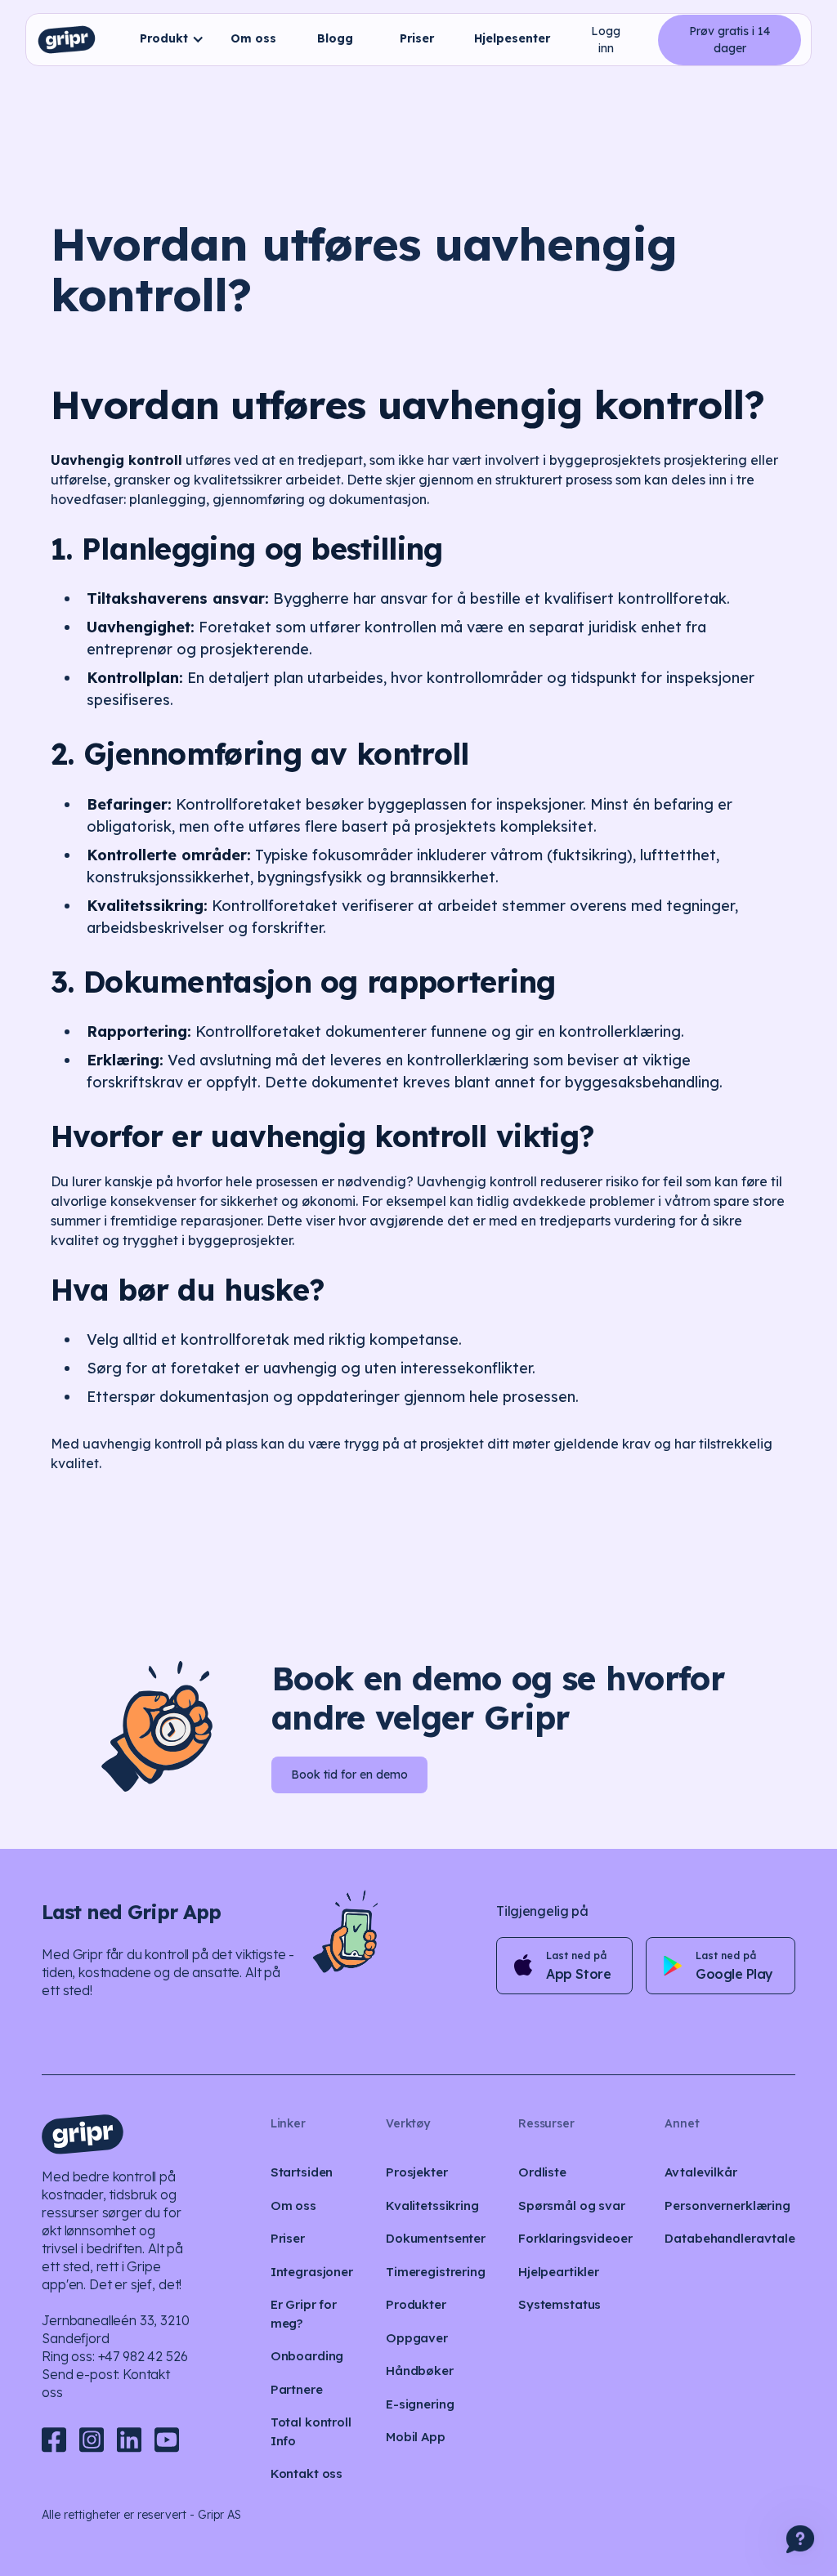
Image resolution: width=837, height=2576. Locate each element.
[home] (67, 40)
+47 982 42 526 (143, 2356)
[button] (168, 40)
